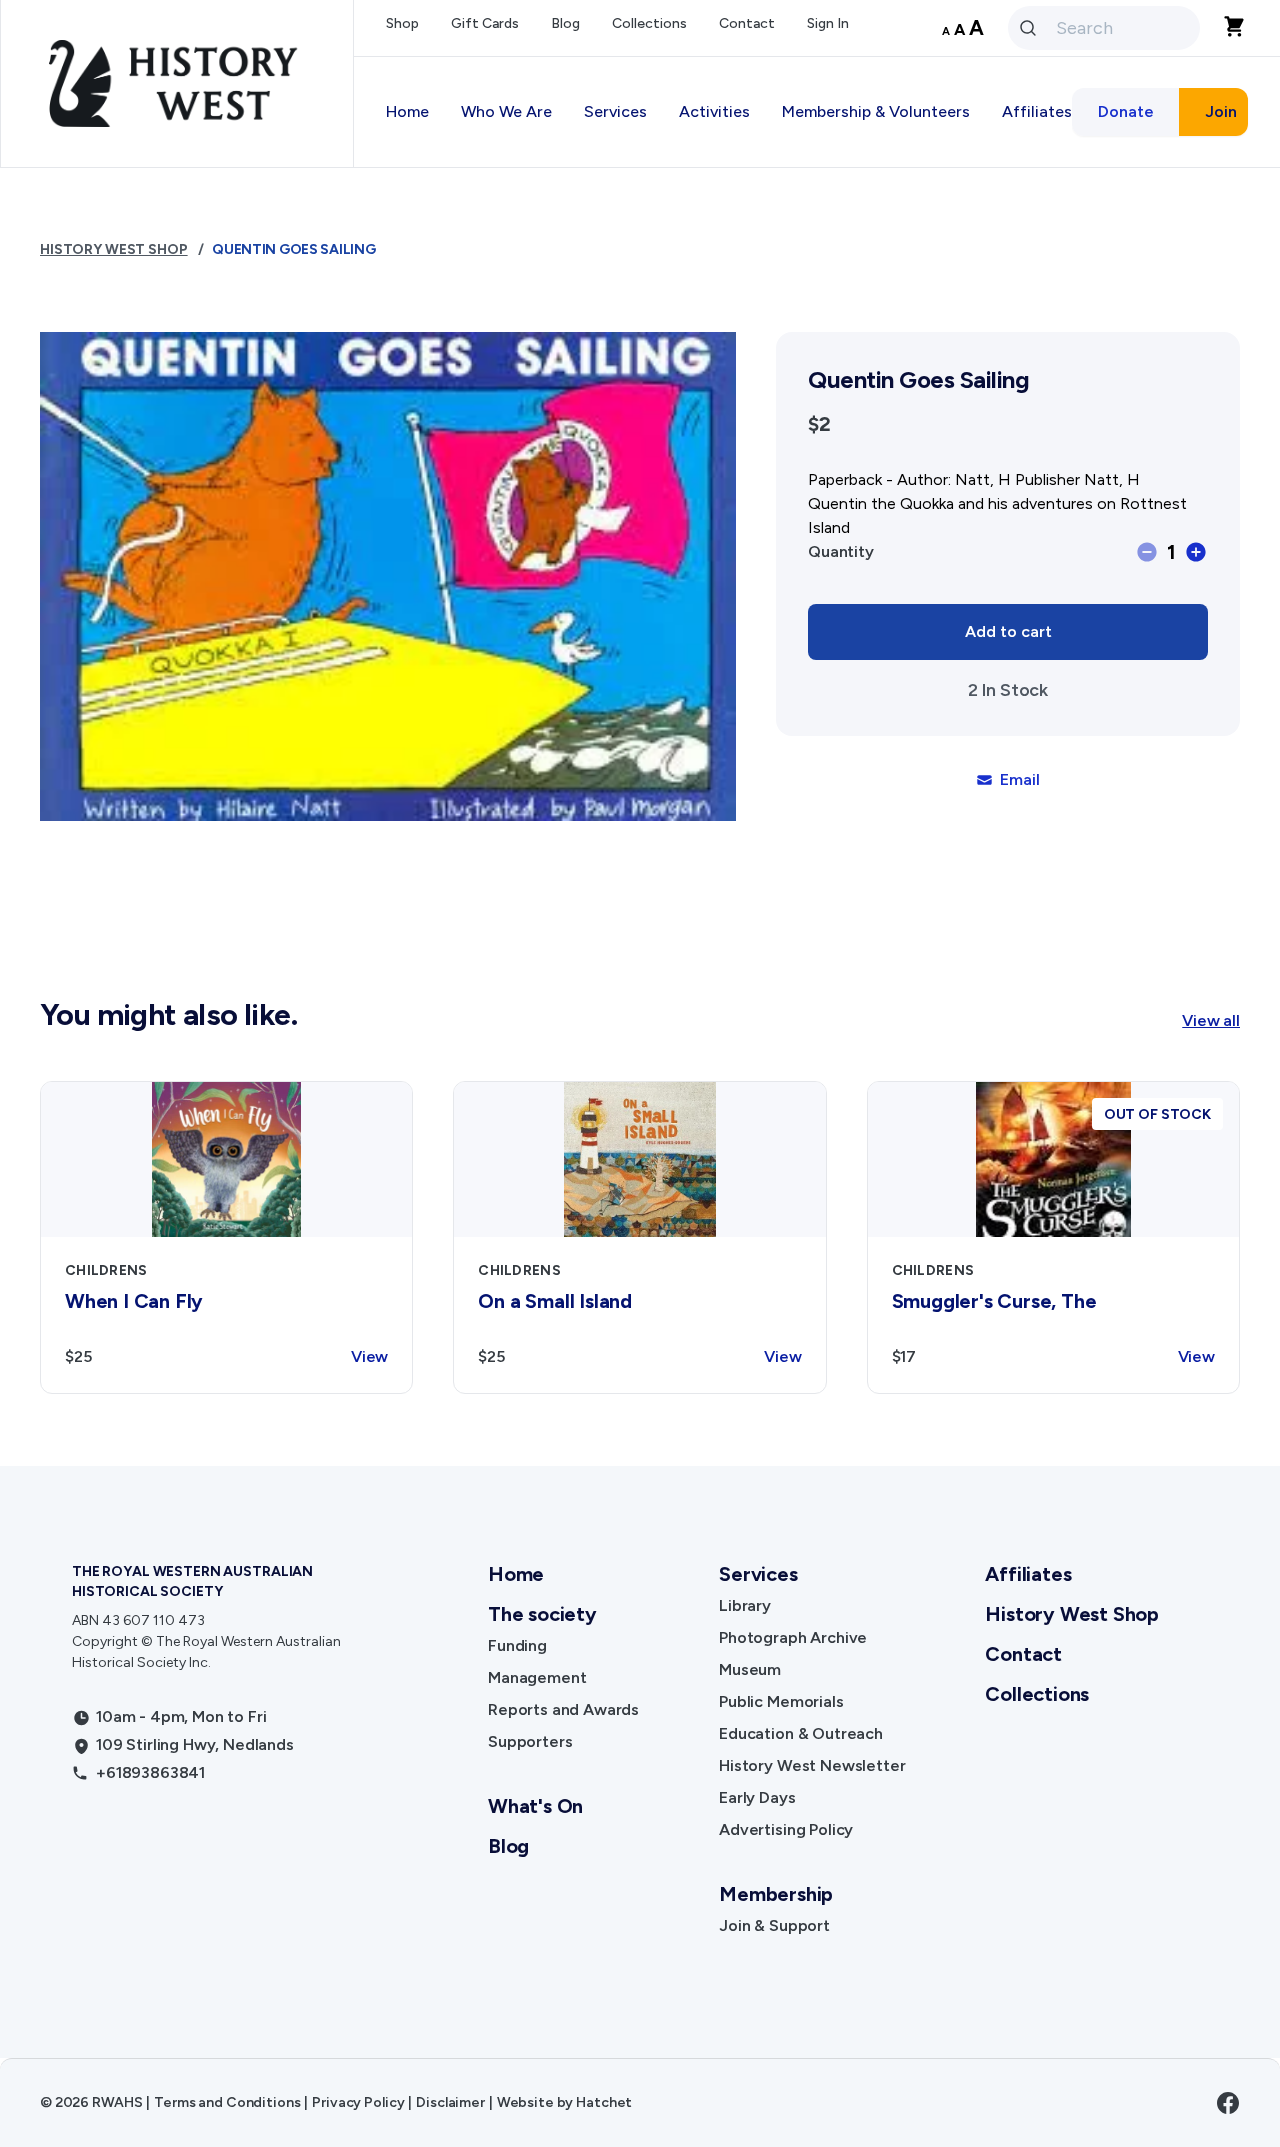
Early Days (757, 1797)
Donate (1126, 111)
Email (1019, 779)
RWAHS (117, 2102)
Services (758, 1574)
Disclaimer (450, 2102)
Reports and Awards (563, 1709)
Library (745, 1605)
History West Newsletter (812, 1765)
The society (542, 1614)
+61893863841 (150, 1772)
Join (1221, 111)
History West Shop (114, 249)
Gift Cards (485, 23)
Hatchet (604, 2102)
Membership (776, 1894)
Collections (649, 23)
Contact (747, 23)
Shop (402, 23)
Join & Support (774, 1925)
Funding (517, 1645)
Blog (565, 23)
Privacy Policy (358, 2102)
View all (1211, 1020)
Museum (750, 1669)
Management (537, 1677)
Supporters (530, 1741)
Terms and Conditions (227, 2102)
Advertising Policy (786, 1829)
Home (407, 111)
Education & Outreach (801, 1733)
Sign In (828, 23)
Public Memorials (781, 1701)
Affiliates (1028, 1574)
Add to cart (1008, 631)
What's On (535, 1806)
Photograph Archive (793, 1637)
